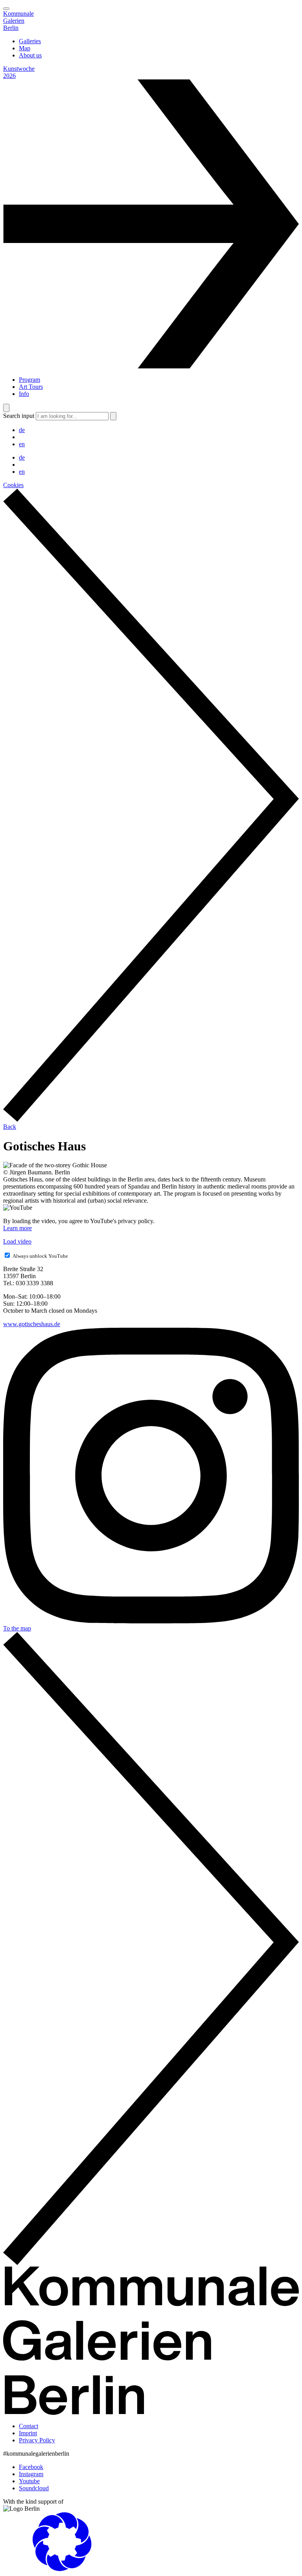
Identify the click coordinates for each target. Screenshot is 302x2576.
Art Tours (31, 387)
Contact (29, 2426)
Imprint (28, 2433)
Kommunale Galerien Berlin (18, 21)
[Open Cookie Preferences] (62, 2569)
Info (24, 394)
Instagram (31, 2474)
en (22, 444)
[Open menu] (6, 9)
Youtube (29, 2481)
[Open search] (6, 408)
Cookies (13, 485)
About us (30, 55)
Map (25, 48)
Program (29, 380)
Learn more (17, 1228)
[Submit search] (113, 416)
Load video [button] (17, 1241)
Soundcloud (34, 2488)
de (22, 430)
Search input (19, 416)
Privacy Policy (37, 2440)
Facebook (31, 2467)
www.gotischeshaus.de (32, 1324)
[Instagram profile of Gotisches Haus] (151, 1621)
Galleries (30, 41)
